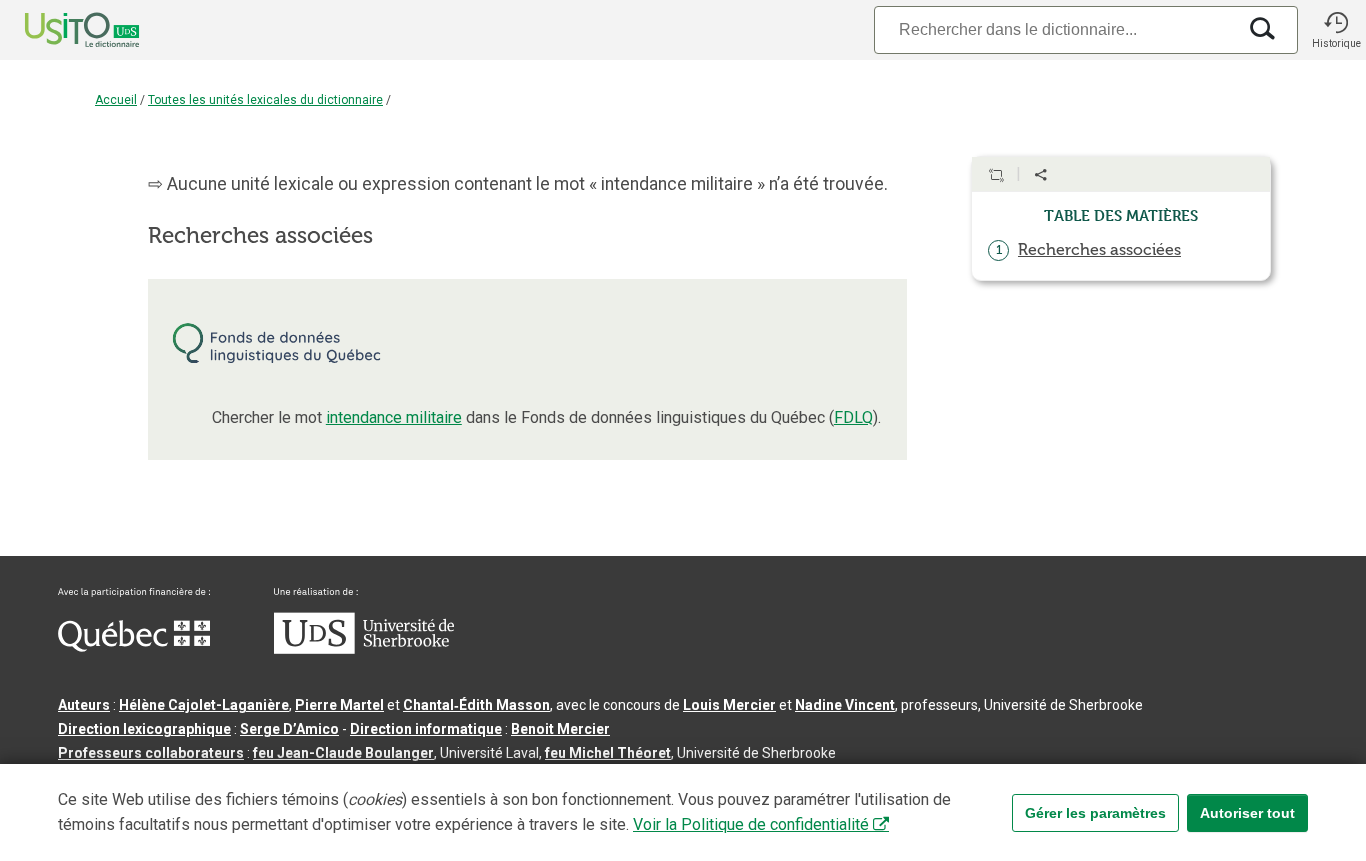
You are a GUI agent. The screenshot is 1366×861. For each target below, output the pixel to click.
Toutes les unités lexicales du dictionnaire (265, 100)
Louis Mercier (729, 705)
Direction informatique (426, 729)
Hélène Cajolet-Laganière (204, 705)
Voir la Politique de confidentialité (751, 824)
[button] (1336, 30)
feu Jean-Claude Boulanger (343, 753)
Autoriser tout (1247, 813)
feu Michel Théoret (608, 753)
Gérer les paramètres (1095, 813)
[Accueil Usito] (60, 30)
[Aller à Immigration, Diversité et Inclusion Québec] (134, 647)
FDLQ (853, 417)
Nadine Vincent (845, 705)
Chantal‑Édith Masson (476, 705)
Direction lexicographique (144, 729)
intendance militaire (394, 417)
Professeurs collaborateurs (151, 753)
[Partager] (1041, 175)
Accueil (116, 100)
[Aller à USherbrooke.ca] (364, 649)
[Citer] (996, 175)
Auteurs (84, 705)
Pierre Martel (339, 705)
